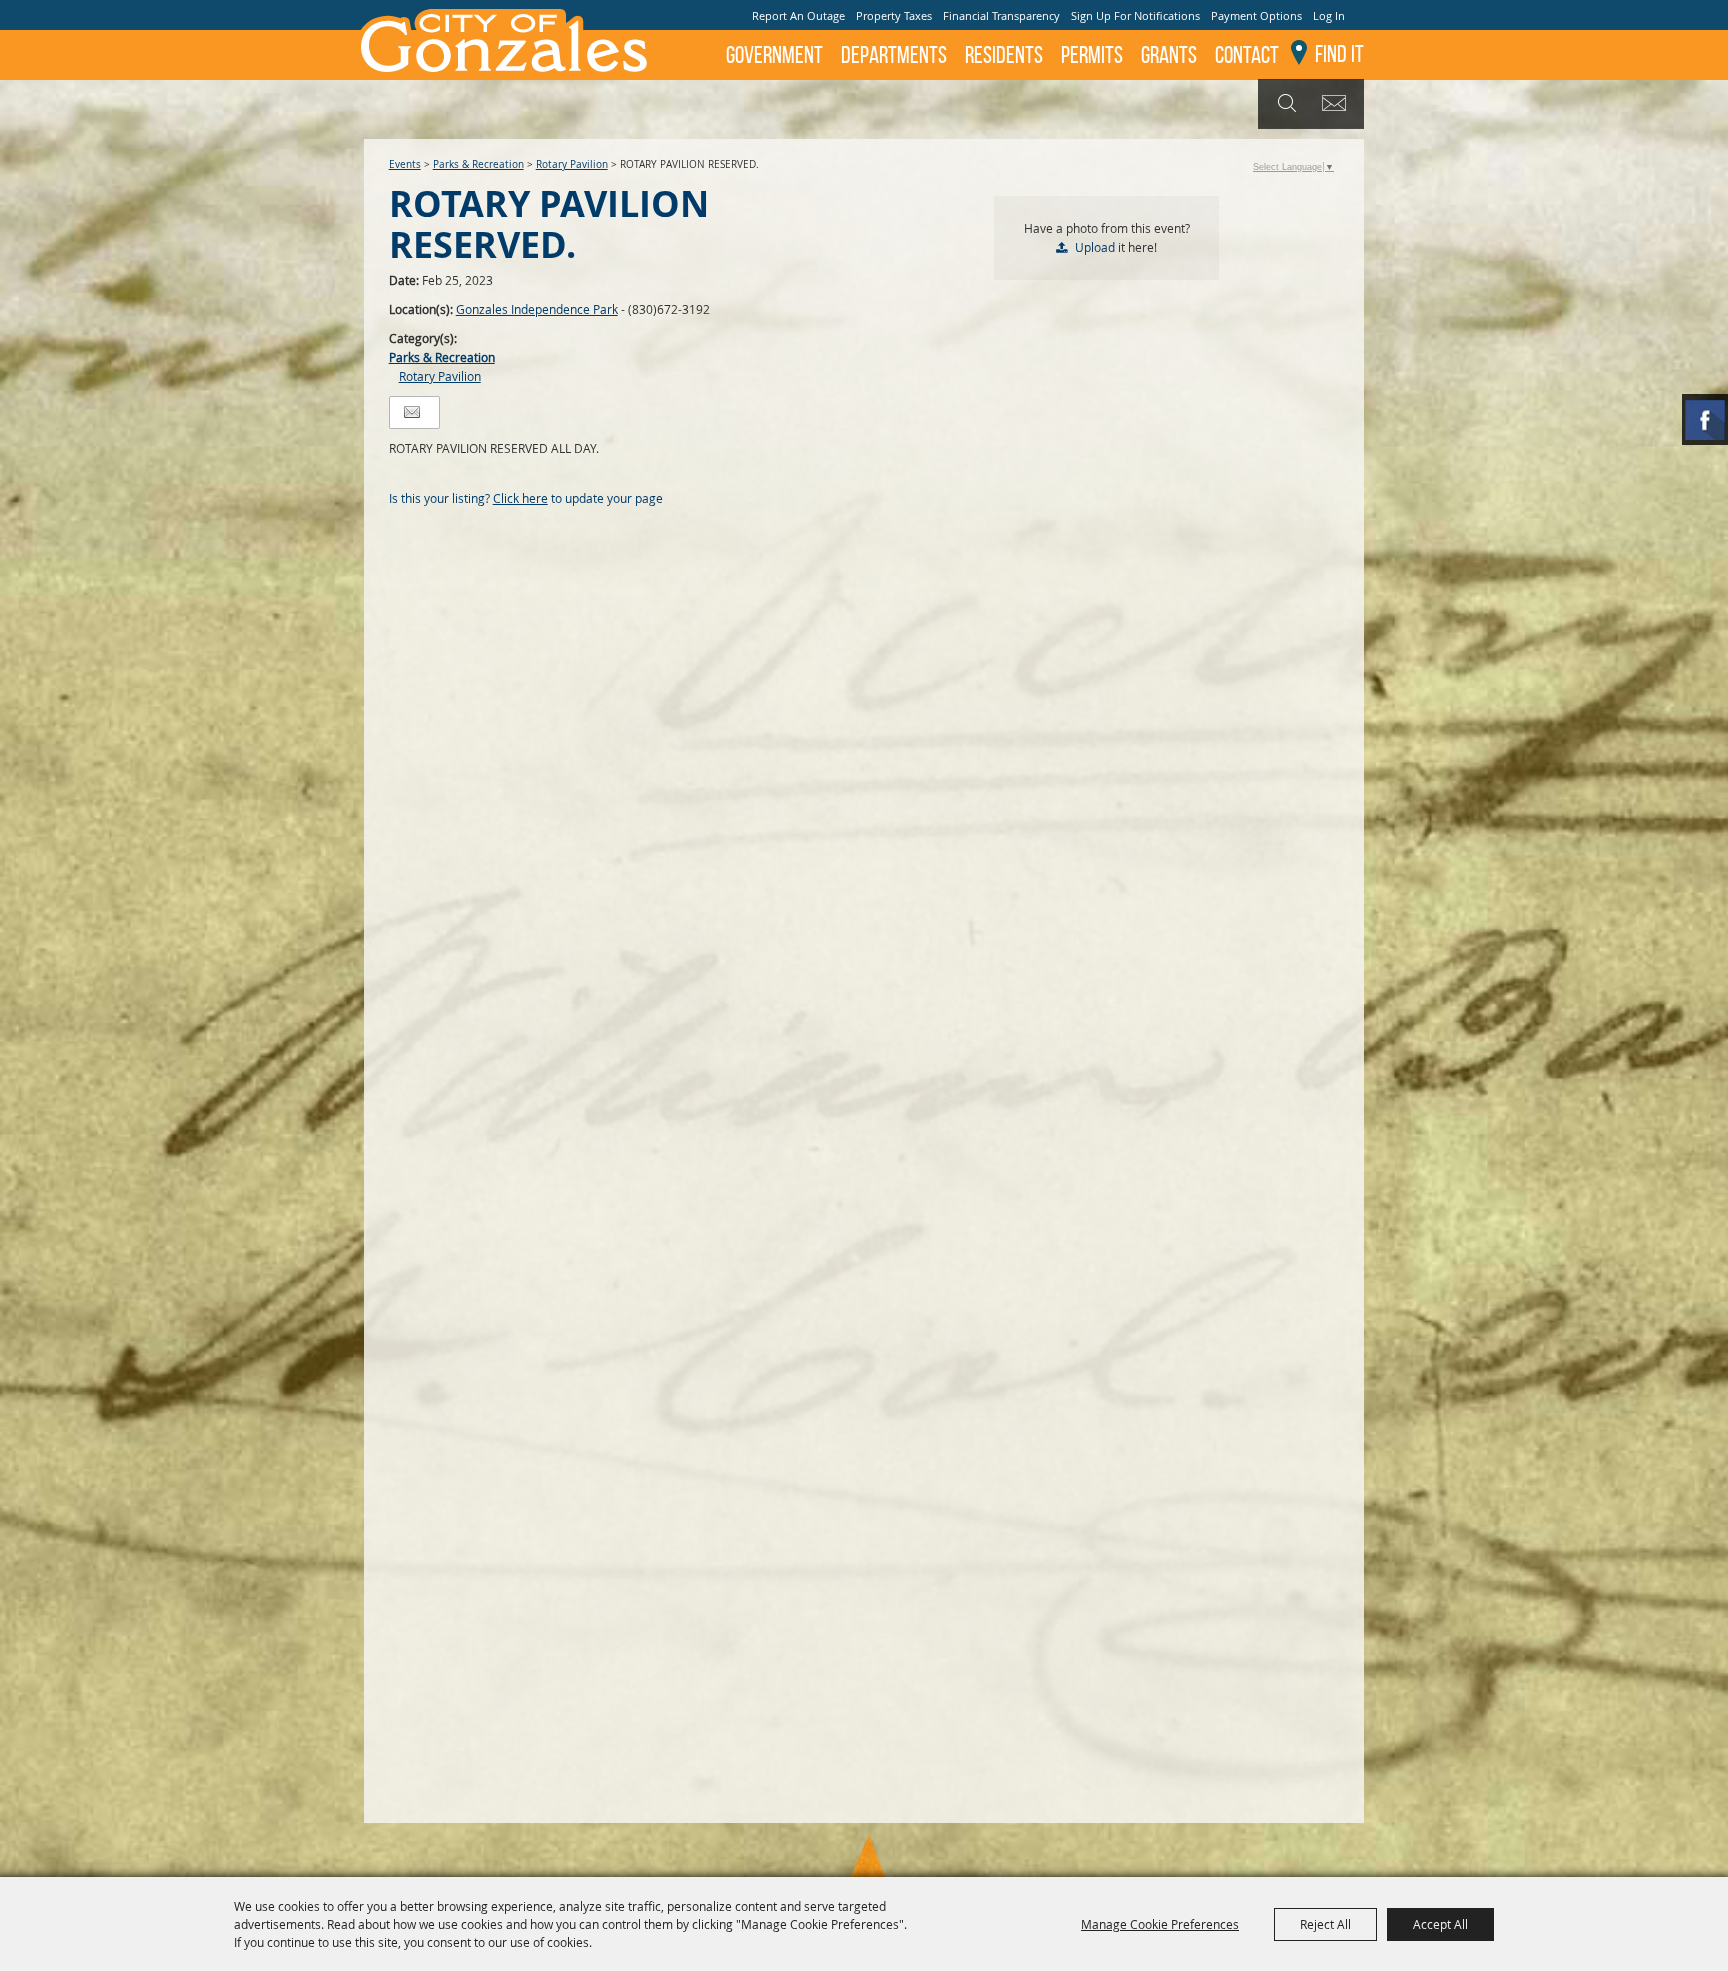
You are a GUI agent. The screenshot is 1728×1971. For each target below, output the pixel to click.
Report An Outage (798, 15)
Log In (1329, 15)
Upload (1095, 247)
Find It (1339, 54)
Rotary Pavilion (572, 164)
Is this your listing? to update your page (526, 498)
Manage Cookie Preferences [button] (1160, 1924)
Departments (894, 55)
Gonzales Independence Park (537, 309)
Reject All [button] (1325, 1924)
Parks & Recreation (478, 164)
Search (1284, 104)
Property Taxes (894, 15)
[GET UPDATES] (1337, 104)
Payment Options (1256, 15)
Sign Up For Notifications (1135, 15)
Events (405, 164)
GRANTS (1169, 55)
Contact (1247, 55)
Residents (1004, 55)
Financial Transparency (1001, 15)
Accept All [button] (1440, 1924)
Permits (1092, 55)
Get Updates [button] (1337, 104)
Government (774, 55)
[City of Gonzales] (503, 40)
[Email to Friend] (412, 412)
